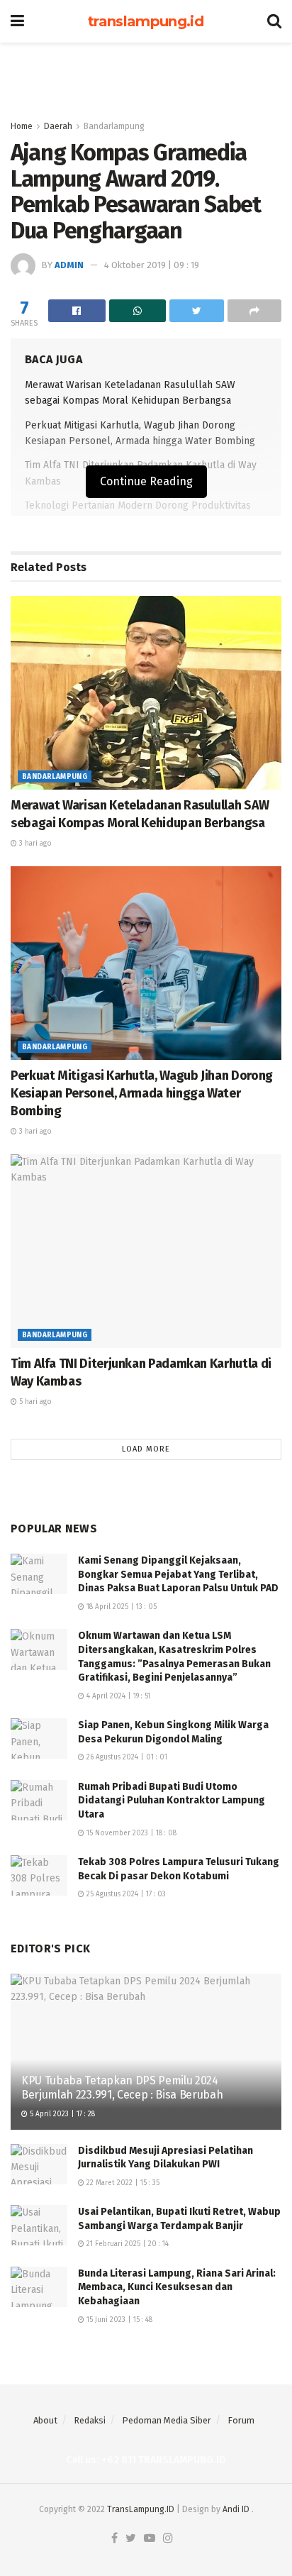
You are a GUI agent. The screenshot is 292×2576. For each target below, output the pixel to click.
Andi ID (236, 2509)
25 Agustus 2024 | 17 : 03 (125, 1894)
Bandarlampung (114, 126)
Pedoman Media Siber (167, 2420)
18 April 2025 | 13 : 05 (120, 1607)
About (45, 2420)
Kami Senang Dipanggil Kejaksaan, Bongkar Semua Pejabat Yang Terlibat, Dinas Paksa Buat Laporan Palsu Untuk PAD (178, 1574)
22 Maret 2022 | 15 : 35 (122, 2183)
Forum (241, 2420)
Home (22, 126)
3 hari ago (34, 844)
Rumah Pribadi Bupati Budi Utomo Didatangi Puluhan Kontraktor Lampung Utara (172, 1801)
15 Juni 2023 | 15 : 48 (118, 2320)
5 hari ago (34, 1402)
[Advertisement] (146, 74)
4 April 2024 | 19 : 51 (117, 1696)
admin (69, 265)
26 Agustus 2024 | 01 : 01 (126, 1757)
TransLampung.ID (141, 2509)
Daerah (58, 126)
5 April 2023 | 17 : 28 (61, 2114)
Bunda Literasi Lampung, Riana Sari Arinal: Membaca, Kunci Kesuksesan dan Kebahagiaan (177, 2287)
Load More (146, 1449)
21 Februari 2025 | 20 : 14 (127, 2244)
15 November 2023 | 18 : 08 (130, 1833)
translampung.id (146, 21)
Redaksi (90, 2420)
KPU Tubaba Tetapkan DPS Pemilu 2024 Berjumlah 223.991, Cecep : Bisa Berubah (122, 2088)
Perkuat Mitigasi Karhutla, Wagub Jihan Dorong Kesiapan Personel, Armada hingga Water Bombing (142, 1093)
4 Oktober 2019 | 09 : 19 (152, 265)
